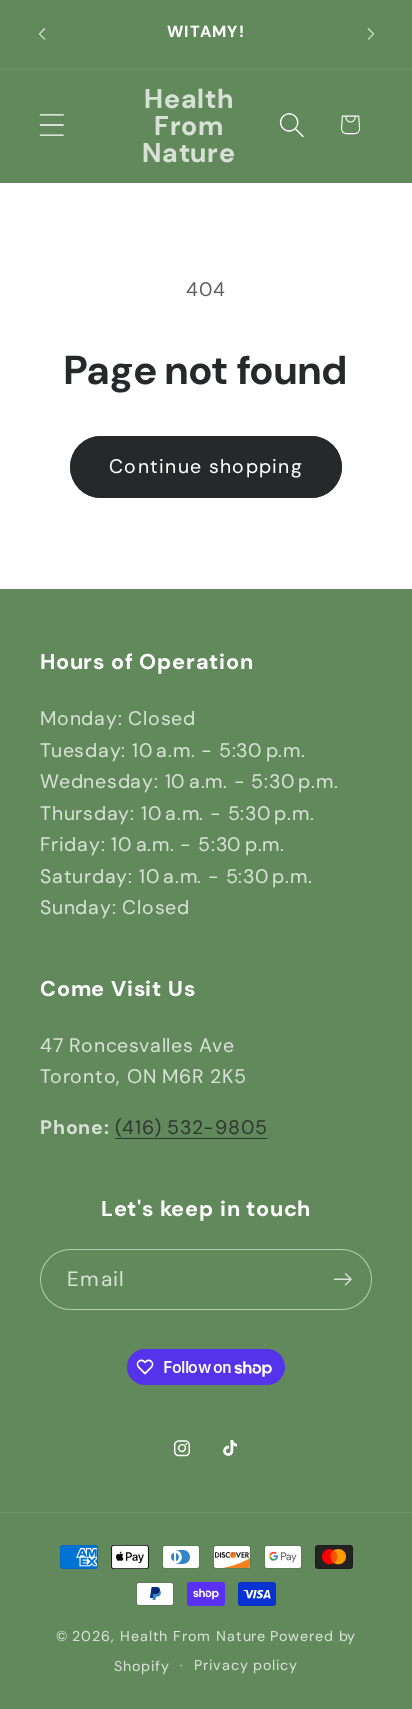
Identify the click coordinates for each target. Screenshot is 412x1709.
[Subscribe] (342, 1279)
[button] (51, 124)
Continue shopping (206, 466)
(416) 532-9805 (191, 1127)
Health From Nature (193, 1636)
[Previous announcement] (42, 34)
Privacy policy (246, 1665)
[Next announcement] (371, 34)
